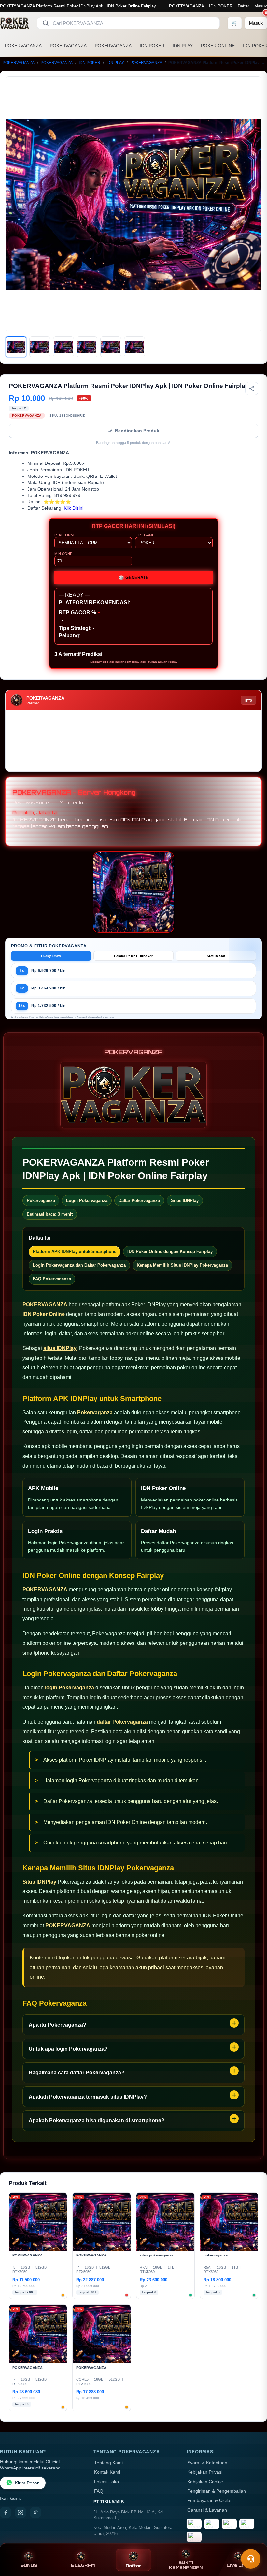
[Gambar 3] (63, 347)
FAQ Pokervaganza (52, 1279)
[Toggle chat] (251, 2559)
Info (249, 700)
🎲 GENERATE (133, 578)
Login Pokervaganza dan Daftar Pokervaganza (79, 1265)
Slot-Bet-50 (216, 956)
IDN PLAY (183, 46)
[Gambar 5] (111, 347)
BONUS (29, 2565)
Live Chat (238, 2565)
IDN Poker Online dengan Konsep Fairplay (170, 1252)
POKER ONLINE (218, 46)
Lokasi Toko (106, 2482)
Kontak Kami (107, 2472)
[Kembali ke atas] (253, 2543)
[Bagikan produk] (252, 389)
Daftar (243, 6)
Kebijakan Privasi (205, 2472)
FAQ (99, 2491)
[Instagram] (21, 2512)
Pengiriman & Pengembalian (217, 2491)
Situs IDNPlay (39, 1882)
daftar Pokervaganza (122, 1722)
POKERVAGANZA (186, 6)
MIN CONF (63, 554)
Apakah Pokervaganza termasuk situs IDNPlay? (88, 2097)
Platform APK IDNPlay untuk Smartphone (75, 1252)
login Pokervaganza (70, 1688)
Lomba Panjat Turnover (133, 956)
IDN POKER (221, 6)
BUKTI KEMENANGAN (186, 2565)
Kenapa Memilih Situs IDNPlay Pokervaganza (182, 1265)
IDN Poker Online (44, 1314)
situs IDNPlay (60, 1348)
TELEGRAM (81, 2565)
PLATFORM (64, 535)
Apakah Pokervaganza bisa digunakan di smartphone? (97, 2121)
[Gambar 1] (16, 347)
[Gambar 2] (40, 347)
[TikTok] (35, 2512)
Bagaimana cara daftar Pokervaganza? (77, 2073)
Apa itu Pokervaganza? (57, 2025)
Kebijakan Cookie (205, 2482)
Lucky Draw (51, 956)
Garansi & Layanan (207, 2510)
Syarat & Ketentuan (207, 2463)
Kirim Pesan (27, 2483)
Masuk (261, 6)
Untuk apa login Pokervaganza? (68, 2049)
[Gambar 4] (87, 347)
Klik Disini (74, 508)
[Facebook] (6, 2512)
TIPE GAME (145, 535)
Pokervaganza (95, 1412)
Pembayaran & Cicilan (210, 2501)
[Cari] (46, 23)
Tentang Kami (108, 2463)
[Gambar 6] (134, 347)
